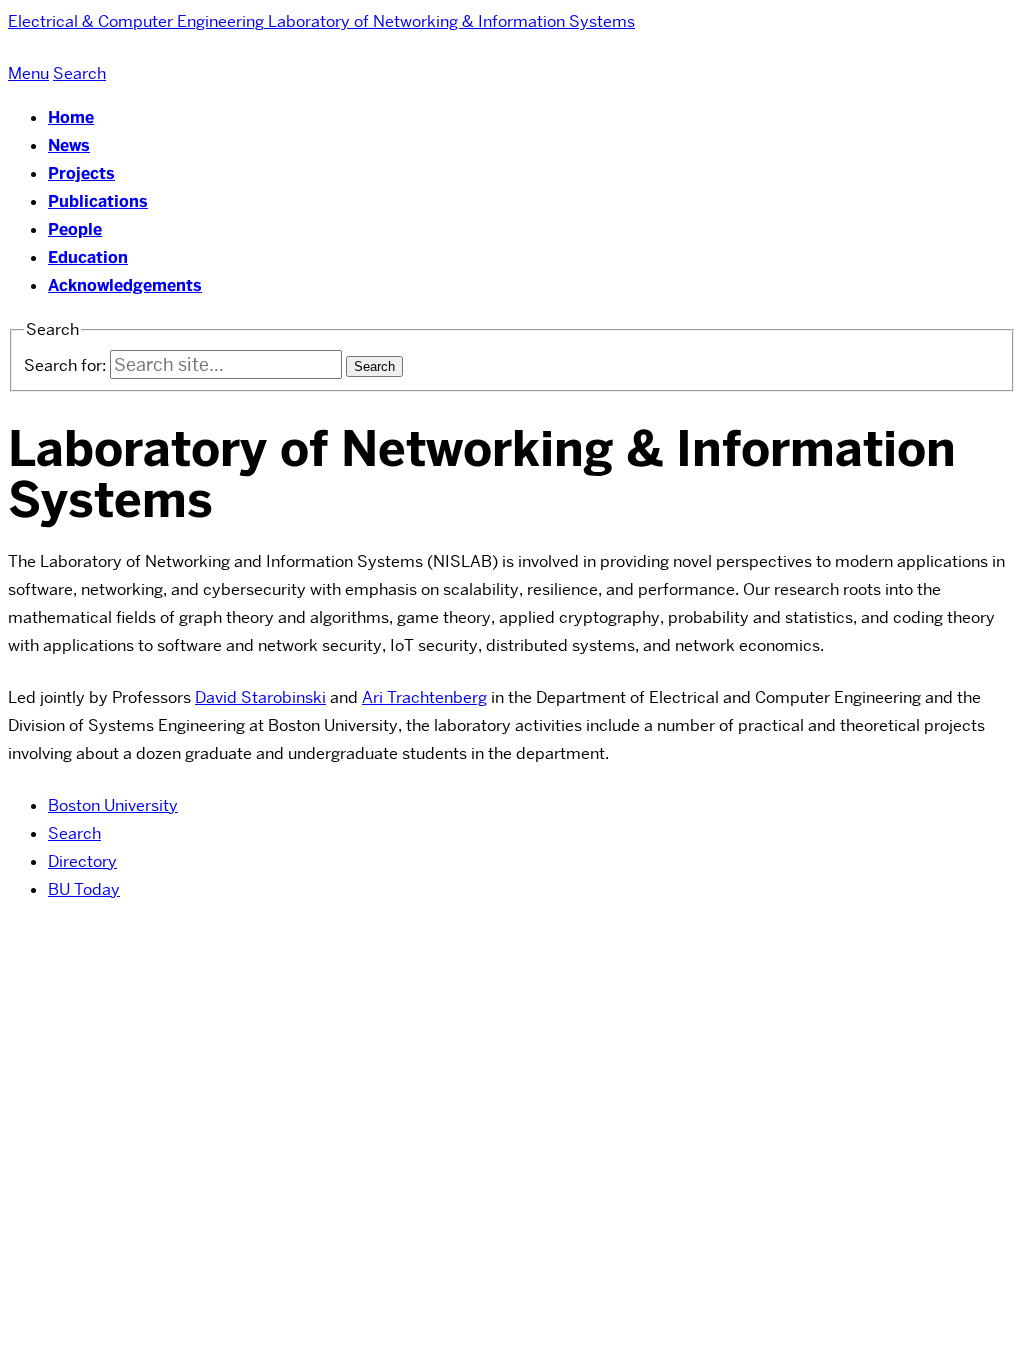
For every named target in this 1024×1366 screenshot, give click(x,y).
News (69, 145)
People (75, 229)
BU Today (84, 889)
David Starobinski (260, 697)
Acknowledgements (125, 285)
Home (71, 117)
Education (88, 257)
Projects (81, 173)
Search (74, 833)
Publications (98, 201)
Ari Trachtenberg (424, 697)
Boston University (113, 805)
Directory (82, 861)
